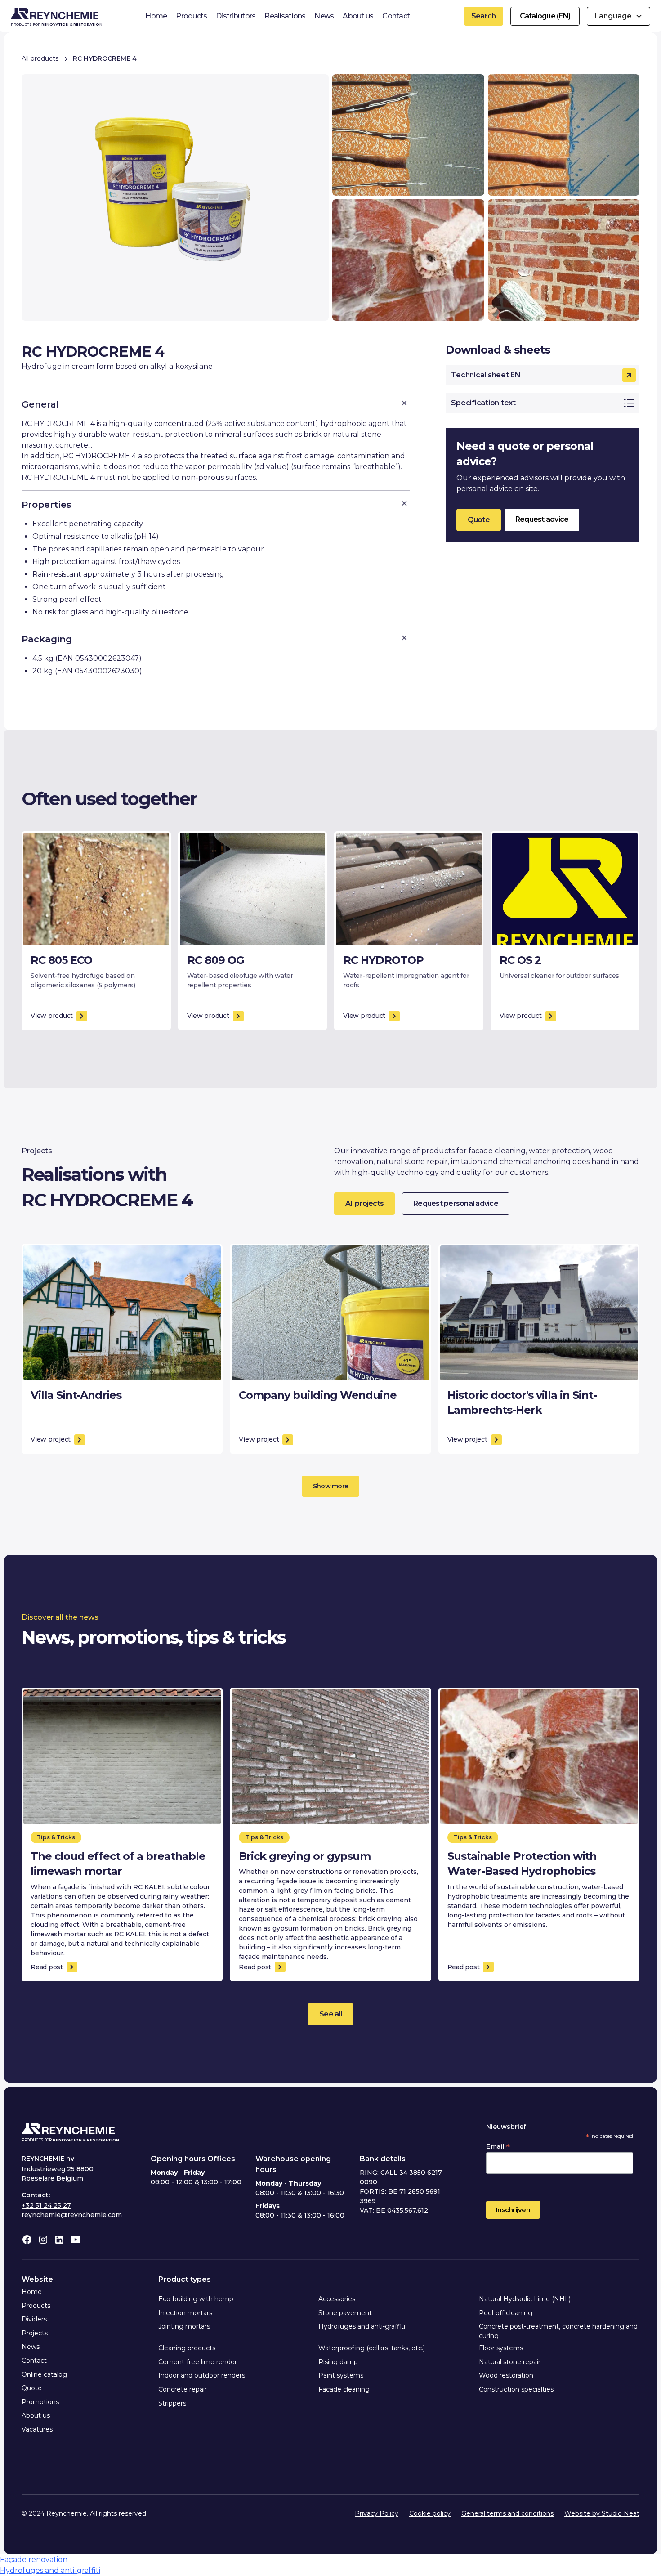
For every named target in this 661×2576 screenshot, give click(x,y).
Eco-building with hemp (196, 2299)
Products (191, 16)
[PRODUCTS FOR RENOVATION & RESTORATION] (68, 2130)
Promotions (40, 2402)
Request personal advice (456, 1203)
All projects (364, 1203)
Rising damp (338, 2362)
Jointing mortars (184, 2326)
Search (484, 16)
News (324, 16)
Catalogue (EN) (545, 16)
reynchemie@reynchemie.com (72, 2215)
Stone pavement (345, 2313)
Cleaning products (187, 2348)
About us (358, 16)
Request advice (542, 519)
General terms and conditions (507, 2513)
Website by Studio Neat (602, 2513)
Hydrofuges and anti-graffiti (362, 2326)
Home (156, 16)
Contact (396, 16)
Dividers (34, 2319)
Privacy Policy (377, 2513)
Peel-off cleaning (506, 2313)
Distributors (236, 16)
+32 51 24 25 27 (46, 2205)
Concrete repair (183, 2389)
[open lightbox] (175, 197)
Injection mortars (185, 2313)
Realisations (285, 16)
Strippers (172, 2403)
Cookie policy (430, 2513)
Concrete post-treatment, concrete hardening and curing (558, 2331)
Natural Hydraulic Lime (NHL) (525, 2299)
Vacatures (37, 2429)
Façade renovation (34, 2560)
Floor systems (501, 2348)
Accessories (337, 2299)
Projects (35, 2333)
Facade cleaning (344, 2389)
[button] (619, 16)
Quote (479, 520)
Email (498, 2146)
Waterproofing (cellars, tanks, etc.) (372, 2348)
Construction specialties (516, 2389)
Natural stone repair (510, 2362)
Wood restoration (506, 2375)
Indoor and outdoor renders (202, 2375)
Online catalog (44, 2374)
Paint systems (341, 2375)
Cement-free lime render (198, 2362)
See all (330, 2014)
